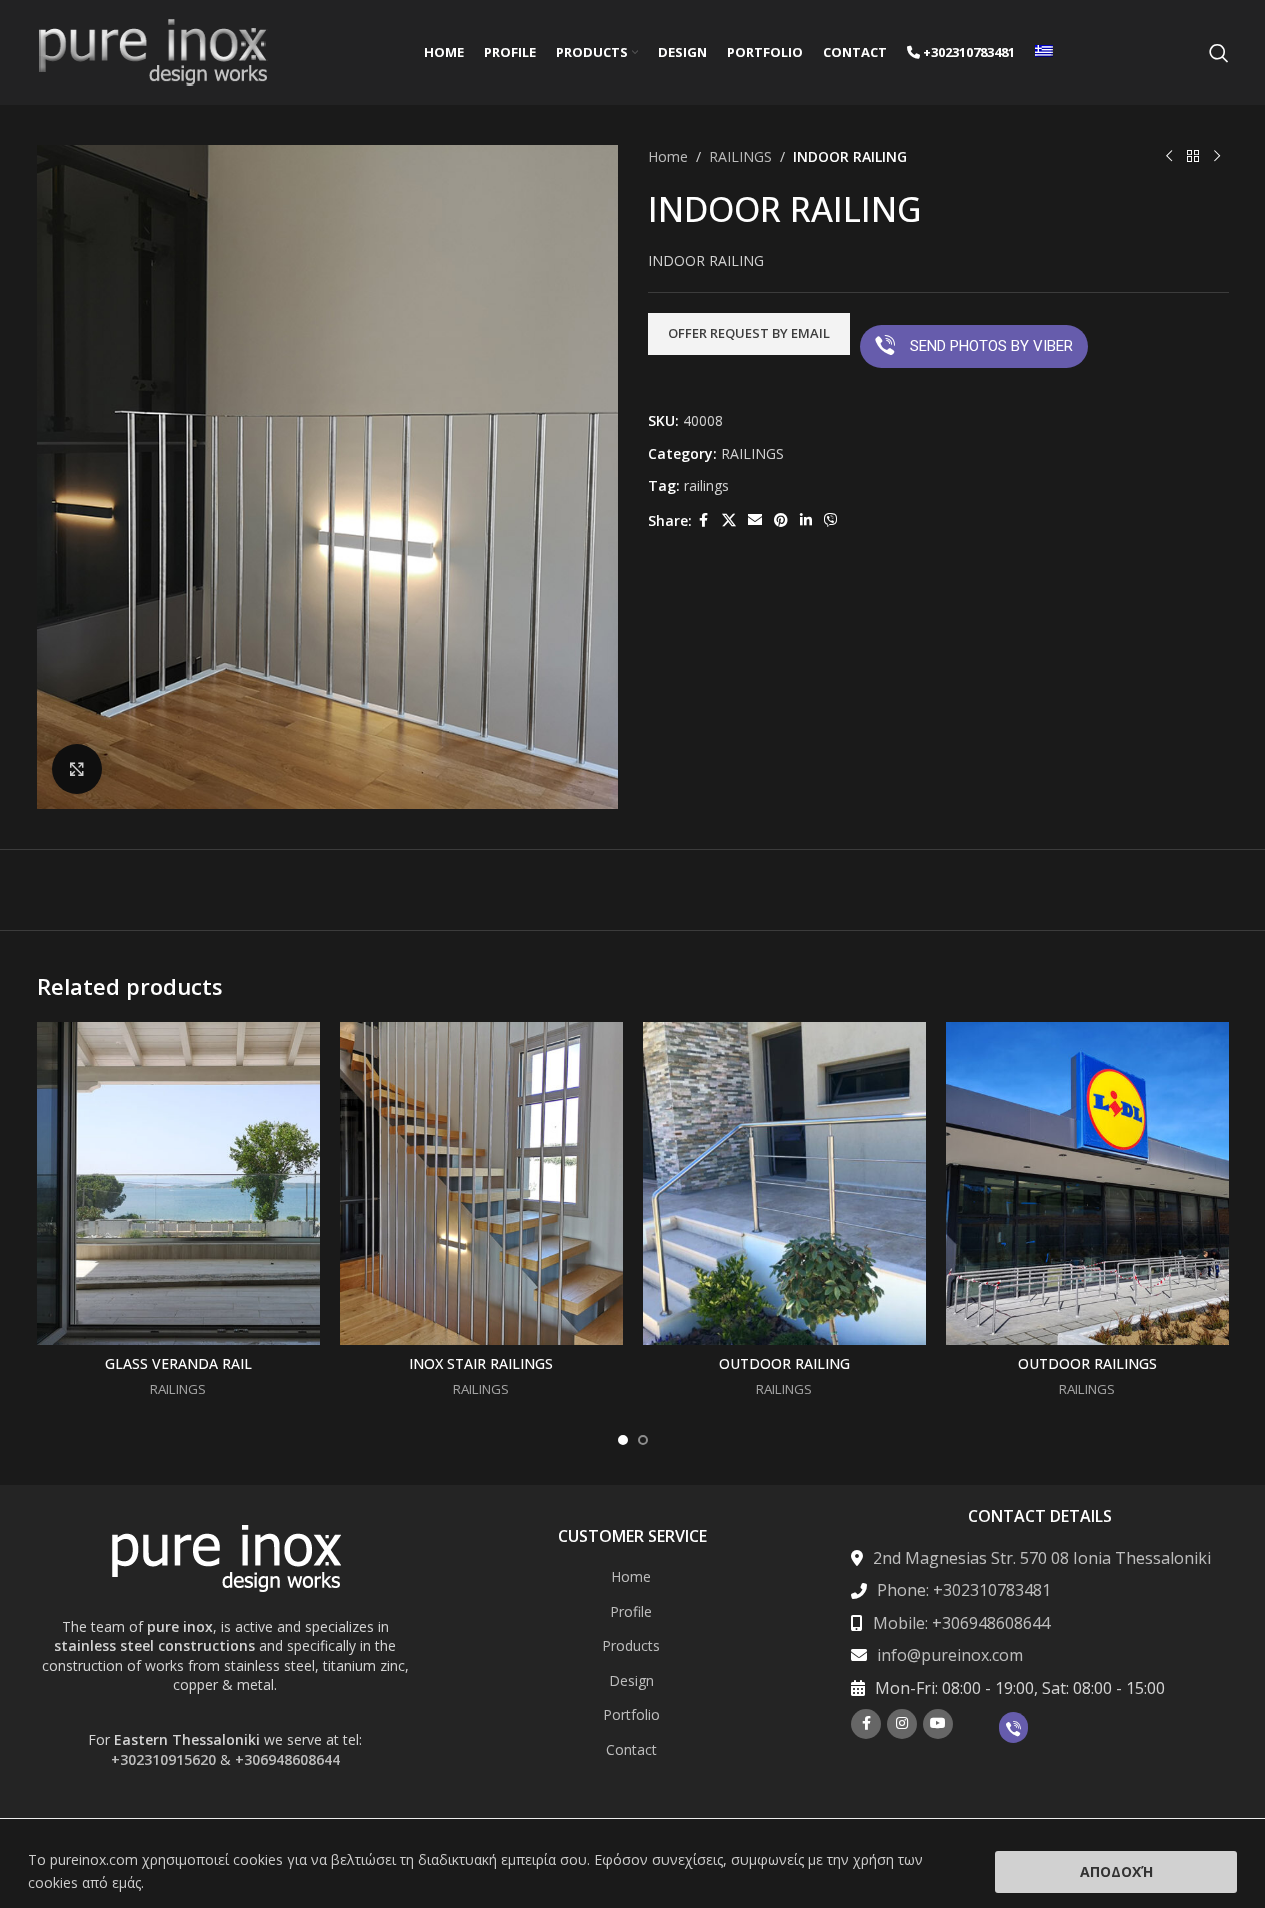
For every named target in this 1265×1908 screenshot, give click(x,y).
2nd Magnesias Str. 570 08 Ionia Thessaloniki (1042, 1558)
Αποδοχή (1116, 1871)
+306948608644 (287, 1759)
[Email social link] (755, 520)
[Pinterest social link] (781, 520)
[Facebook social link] (704, 520)
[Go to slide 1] (623, 1440)
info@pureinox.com (950, 1655)
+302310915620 (163, 1759)
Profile (631, 1611)
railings (706, 485)
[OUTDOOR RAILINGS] (1087, 1183)
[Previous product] (1169, 157)
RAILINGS (740, 156)
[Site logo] (153, 50)
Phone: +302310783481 (964, 1590)
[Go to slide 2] (643, 1440)
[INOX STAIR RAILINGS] (481, 1183)
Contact (631, 1749)
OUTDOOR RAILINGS (1087, 1363)
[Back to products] (1193, 157)
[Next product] (1217, 157)
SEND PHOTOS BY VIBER (991, 346)
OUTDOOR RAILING (784, 1363)
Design (631, 1680)
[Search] (1219, 53)
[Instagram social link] (902, 1724)
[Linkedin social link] (806, 520)
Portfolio (631, 1714)
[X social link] (729, 520)
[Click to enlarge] (77, 769)
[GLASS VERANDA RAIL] (178, 1183)
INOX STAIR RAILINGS (481, 1363)
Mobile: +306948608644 (961, 1623)
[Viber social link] (831, 520)
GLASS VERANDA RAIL (178, 1363)
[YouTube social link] (938, 1724)
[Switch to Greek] (1044, 53)
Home (668, 156)
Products (631, 1645)
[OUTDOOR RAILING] (784, 1183)
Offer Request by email (749, 333)
